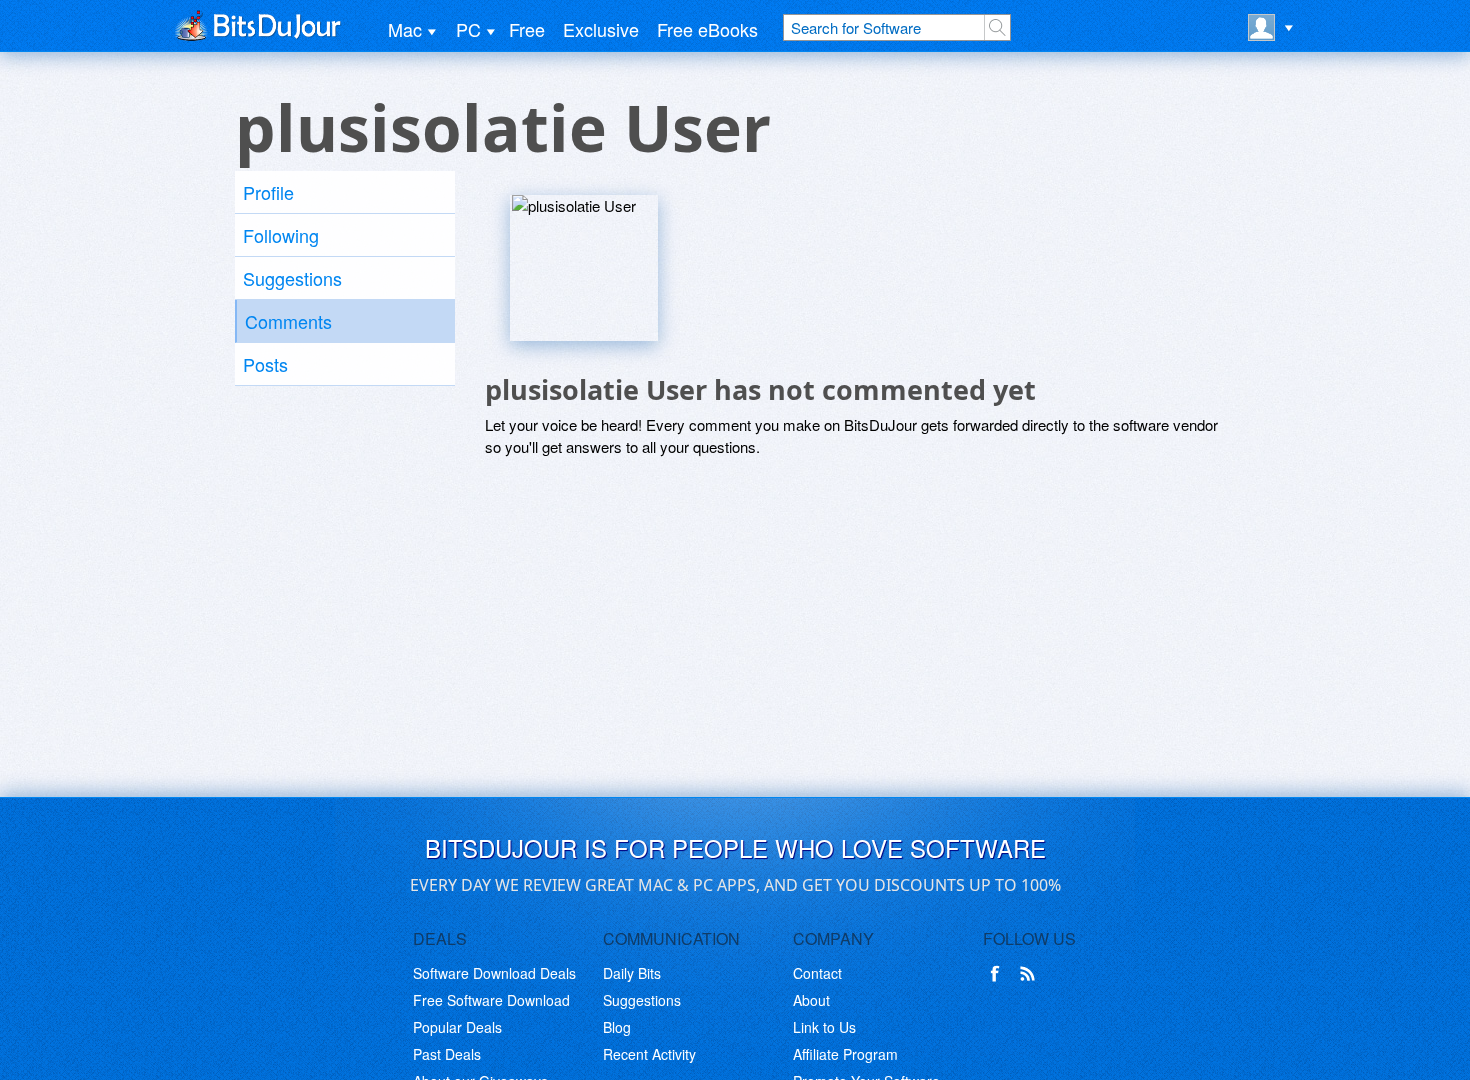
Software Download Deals (494, 973)
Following (281, 235)
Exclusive (601, 29)
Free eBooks (707, 29)
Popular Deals (457, 1027)
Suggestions (292, 278)
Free (527, 29)
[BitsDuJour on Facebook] (999, 974)
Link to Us (824, 1027)
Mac (405, 29)
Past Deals (447, 1054)
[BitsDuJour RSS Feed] (1031, 974)
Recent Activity (649, 1054)
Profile (268, 192)
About (811, 1000)
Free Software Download (491, 1000)
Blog (617, 1027)
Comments (288, 321)
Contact (817, 973)
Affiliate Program (845, 1054)
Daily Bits (632, 973)
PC (468, 29)
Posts (265, 364)
